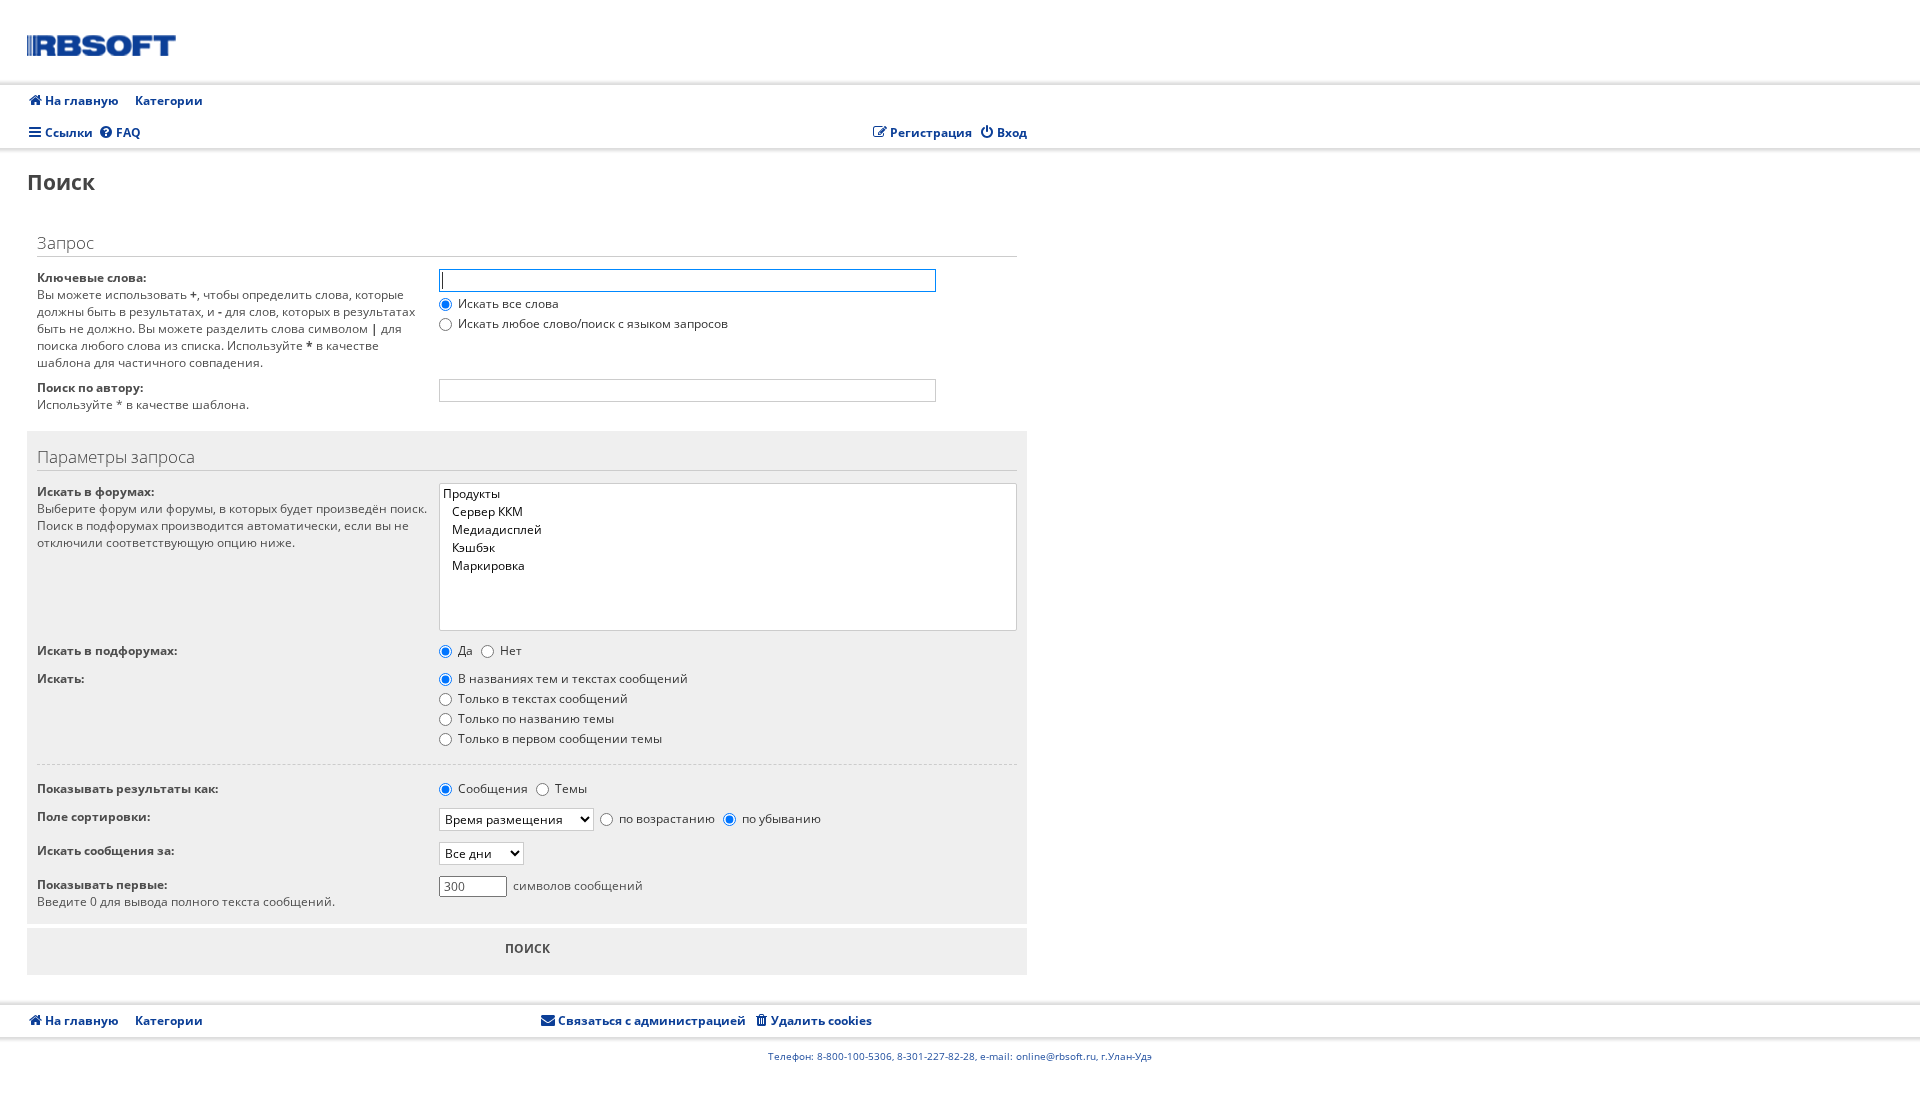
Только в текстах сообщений (541, 698)
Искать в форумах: (95, 491)
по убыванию (780, 818)
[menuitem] (119, 133)
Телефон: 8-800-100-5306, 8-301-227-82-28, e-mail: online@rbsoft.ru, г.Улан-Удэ (960, 1056)
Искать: (60, 678)
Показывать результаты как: (127, 788)
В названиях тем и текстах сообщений (571, 678)
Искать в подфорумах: (107, 650)
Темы (569, 788)
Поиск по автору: (90, 387)
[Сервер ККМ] (728, 512)
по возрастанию (665, 818)
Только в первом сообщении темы (558, 738)
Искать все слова (507, 303)
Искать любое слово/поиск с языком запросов (591, 323)
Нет (509, 650)
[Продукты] (728, 494)
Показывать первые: (102, 884)
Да (464, 650)
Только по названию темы (534, 718)
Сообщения (491, 788)
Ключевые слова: (91, 277)
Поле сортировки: (93, 816)
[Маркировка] (728, 566)
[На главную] (108, 42)
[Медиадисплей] (728, 530)
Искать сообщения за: (105, 850)
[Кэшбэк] (728, 548)
